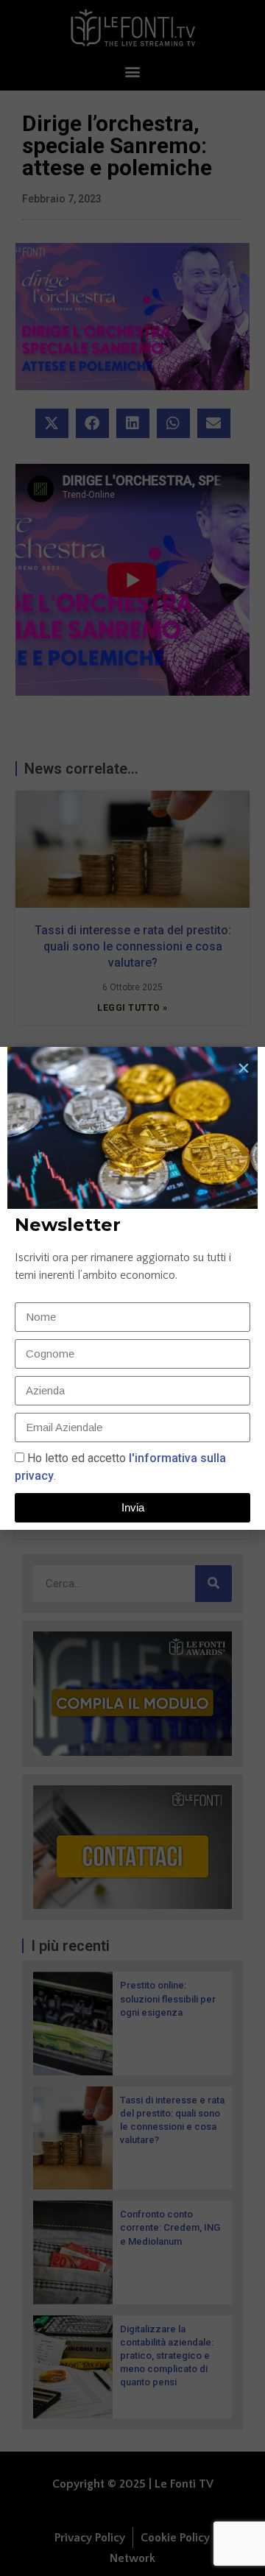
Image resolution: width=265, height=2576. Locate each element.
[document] (132, 1288)
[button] (244, 1068)
